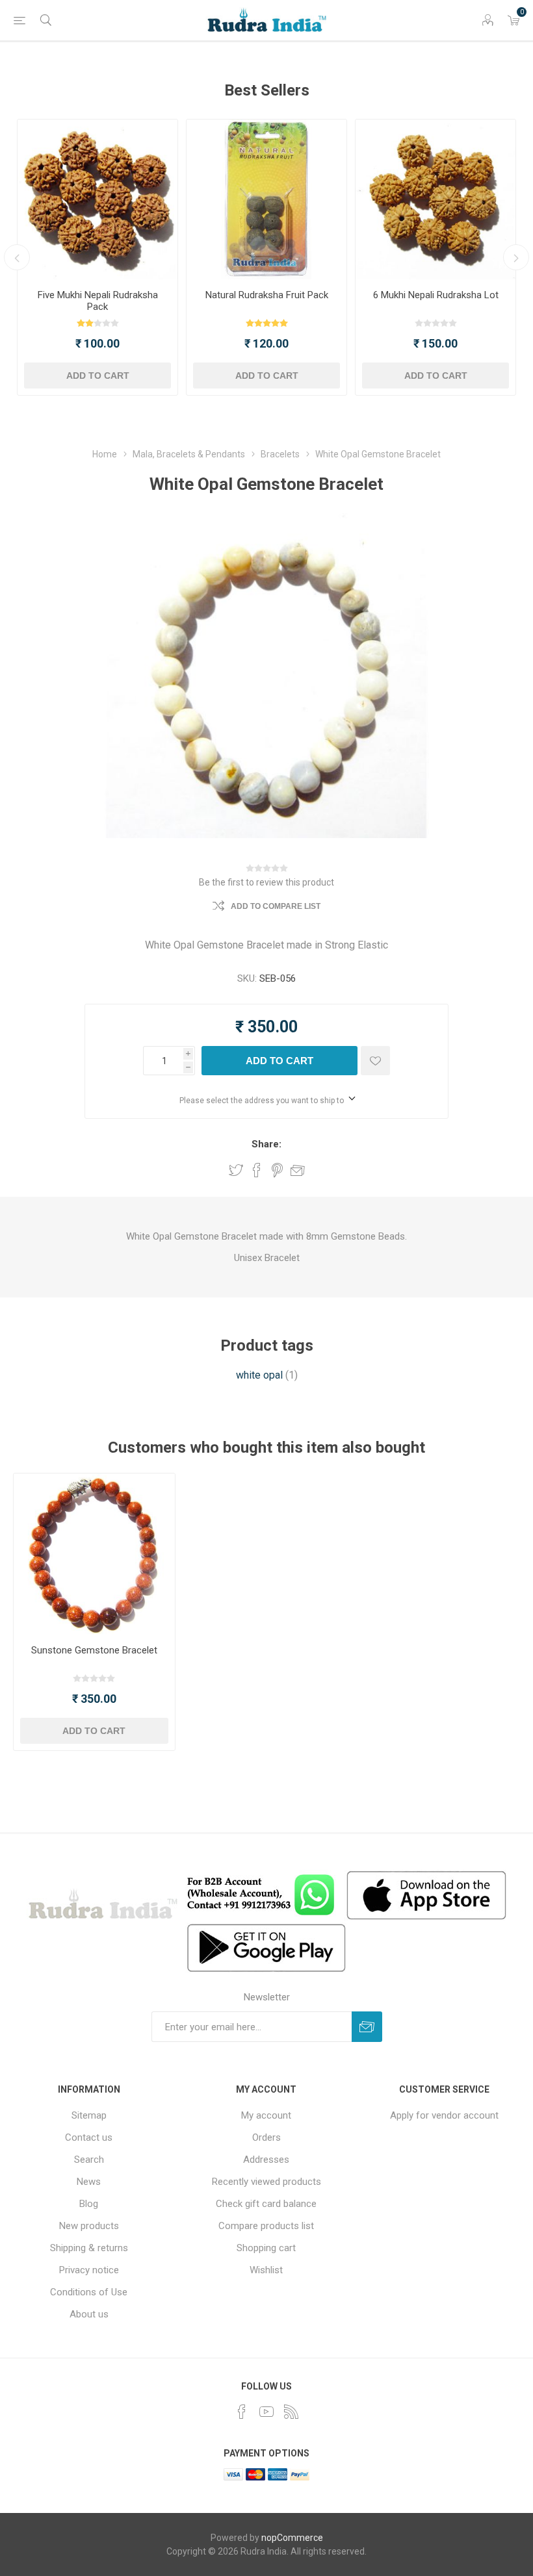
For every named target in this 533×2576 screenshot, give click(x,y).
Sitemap (89, 2115)
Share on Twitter (236, 1170)
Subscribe (367, 2027)
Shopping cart (266, 2248)
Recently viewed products (266, 2182)
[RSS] (291, 2412)
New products (89, 2226)
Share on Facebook (257, 1170)
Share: (266, 1144)
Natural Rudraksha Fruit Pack (267, 295)
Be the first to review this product (266, 882)
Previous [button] (17, 257)
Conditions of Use (89, 2292)
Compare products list (266, 2226)
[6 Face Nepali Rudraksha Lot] (435, 199)
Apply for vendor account (444, 2115)
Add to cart (98, 376)
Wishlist (266, 2270)
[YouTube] (266, 2412)
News (89, 2182)
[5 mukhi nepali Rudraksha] (97, 199)
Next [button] (516, 257)
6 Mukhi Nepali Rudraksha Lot (436, 295)
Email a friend (298, 1170)
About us (89, 2314)
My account (266, 2115)
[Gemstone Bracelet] (94, 1554)
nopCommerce (292, 2538)
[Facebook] (242, 2412)
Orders (266, 2137)
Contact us (89, 2137)
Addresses (266, 2160)
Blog (89, 2204)
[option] (97, 257)
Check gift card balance (266, 2204)
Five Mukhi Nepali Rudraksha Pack (98, 301)
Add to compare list (276, 906)
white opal (259, 1375)
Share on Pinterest (277, 1170)
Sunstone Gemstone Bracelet (94, 1650)
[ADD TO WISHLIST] (375, 1061)
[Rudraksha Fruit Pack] (266, 199)
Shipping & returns (89, 2248)
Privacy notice (89, 2270)
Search (89, 2160)
